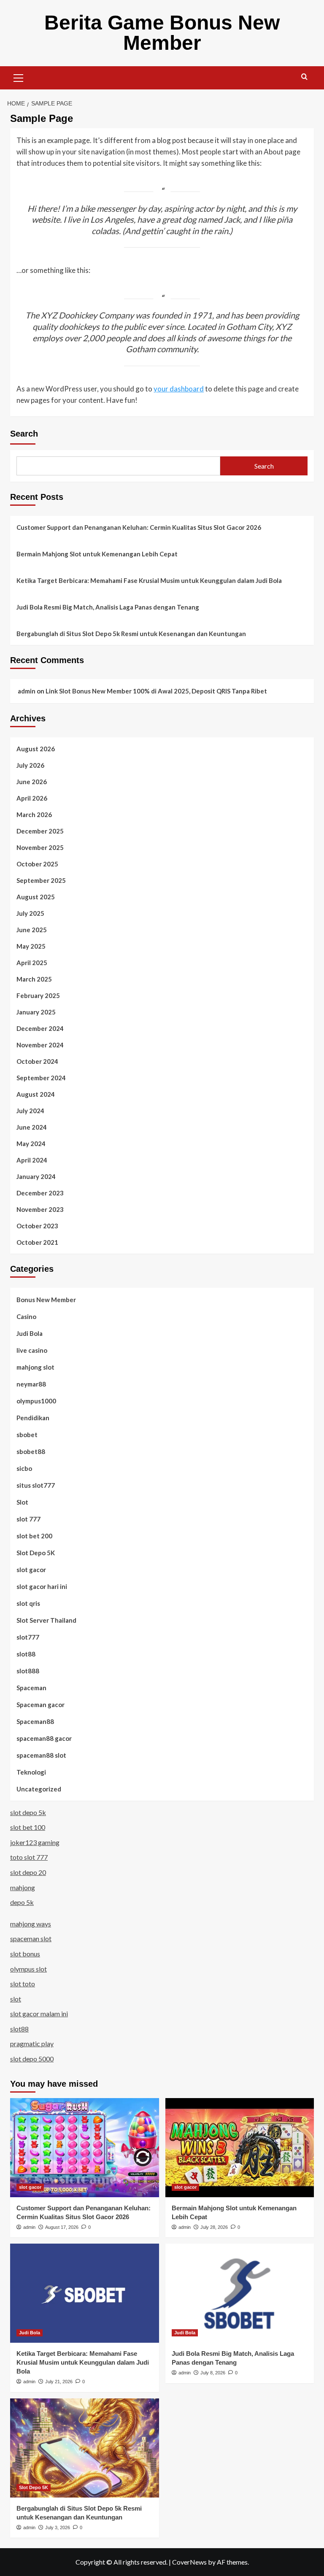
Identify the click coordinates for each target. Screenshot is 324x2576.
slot (16, 1999)
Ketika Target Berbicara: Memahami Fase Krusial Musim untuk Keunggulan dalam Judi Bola (149, 580)
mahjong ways (31, 1924)
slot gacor (31, 1570)
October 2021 (37, 1242)
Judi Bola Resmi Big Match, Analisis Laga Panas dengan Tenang (108, 607)
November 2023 (40, 1209)
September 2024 (41, 1078)
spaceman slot (31, 1938)
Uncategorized (39, 1789)
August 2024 (36, 1094)
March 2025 (34, 979)
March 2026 (34, 815)
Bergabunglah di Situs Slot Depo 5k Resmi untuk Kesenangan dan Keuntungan (131, 634)
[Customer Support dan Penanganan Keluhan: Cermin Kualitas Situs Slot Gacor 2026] (85, 2148)
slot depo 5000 (32, 2059)
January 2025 (36, 1012)
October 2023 (37, 1226)
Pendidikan (33, 1418)
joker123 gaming (35, 1842)
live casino (32, 1350)
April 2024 (32, 1160)
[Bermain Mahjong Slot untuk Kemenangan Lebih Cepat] (240, 2148)
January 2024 (36, 1176)
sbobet (27, 1435)
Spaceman (31, 1688)
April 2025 (32, 963)
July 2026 (30, 765)
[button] (19, 77)
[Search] (304, 77)
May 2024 (31, 1144)
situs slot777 (36, 1485)
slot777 (28, 1637)
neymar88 (31, 1384)
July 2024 (30, 1111)
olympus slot (28, 1969)
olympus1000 (36, 1401)
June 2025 (32, 930)
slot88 (26, 1654)
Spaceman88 (35, 1721)
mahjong (23, 1887)
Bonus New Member (46, 1300)
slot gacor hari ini (42, 1586)
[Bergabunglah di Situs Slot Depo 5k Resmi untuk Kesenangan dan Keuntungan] (85, 2448)
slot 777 (28, 1519)
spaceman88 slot (41, 1755)
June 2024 (32, 1127)
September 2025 (41, 880)
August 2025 (36, 897)
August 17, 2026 (62, 2227)
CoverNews (189, 2562)
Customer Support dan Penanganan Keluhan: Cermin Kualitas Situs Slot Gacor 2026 (139, 527)
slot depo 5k (28, 1812)
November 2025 (40, 847)
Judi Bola (30, 1333)
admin (27, 691)
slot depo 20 (28, 1872)
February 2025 (38, 995)
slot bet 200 (34, 1536)
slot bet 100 (28, 1827)
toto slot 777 (29, 1857)
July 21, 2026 (59, 2382)
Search (24, 434)
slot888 (28, 1671)
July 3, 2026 (58, 2527)
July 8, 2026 (213, 2373)
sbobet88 (31, 1451)
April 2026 (32, 798)
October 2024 (37, 1061)
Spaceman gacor (40, 1705)
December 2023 (40, 1193)
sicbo (24, 1468)
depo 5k (22, 1902)
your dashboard (179, 389)
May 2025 (31, 946)
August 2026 (36, 749)
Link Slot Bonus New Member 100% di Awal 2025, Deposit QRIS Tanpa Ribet (156, 691)
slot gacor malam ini (39, 2014)
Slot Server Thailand (46, 1620)
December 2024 (40, 1028)
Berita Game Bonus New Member (162, 33)
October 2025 (37, 864)
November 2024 (40, 1045)
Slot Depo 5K (36, 1553)
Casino (26, 1316)
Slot (22, 1502)
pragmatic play (32, 2043)
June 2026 (32, 782)
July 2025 (30, 913)
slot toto (23, 1984)
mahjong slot (35, 1367)
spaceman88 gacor (44, 1738)
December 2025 (40, 831)
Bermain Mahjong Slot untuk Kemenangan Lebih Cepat (97, 554)
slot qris (28, 1603)
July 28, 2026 (214, 2227)
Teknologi (31, 1772)
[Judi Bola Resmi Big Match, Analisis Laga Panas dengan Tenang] (240, 2293)
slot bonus (25, 1954)
